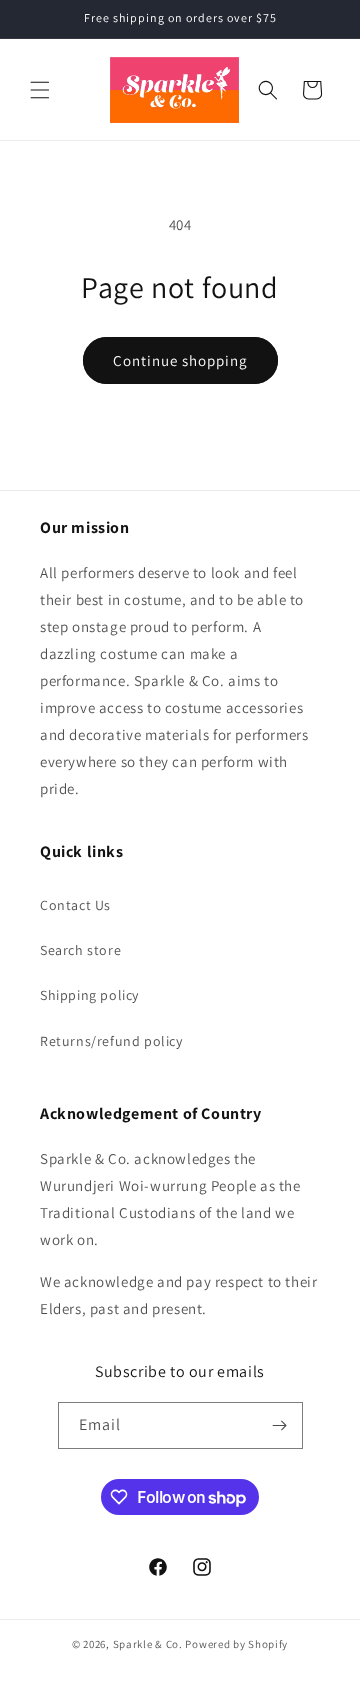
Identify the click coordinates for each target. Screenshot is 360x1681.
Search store (80, 950)
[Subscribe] (280, 1425)
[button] (40, 90)
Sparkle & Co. (148, 1644)
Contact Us (75, 905)
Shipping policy (89, 995)
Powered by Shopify (236, 1644)
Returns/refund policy (111, 1041)
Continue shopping (180, 360)
